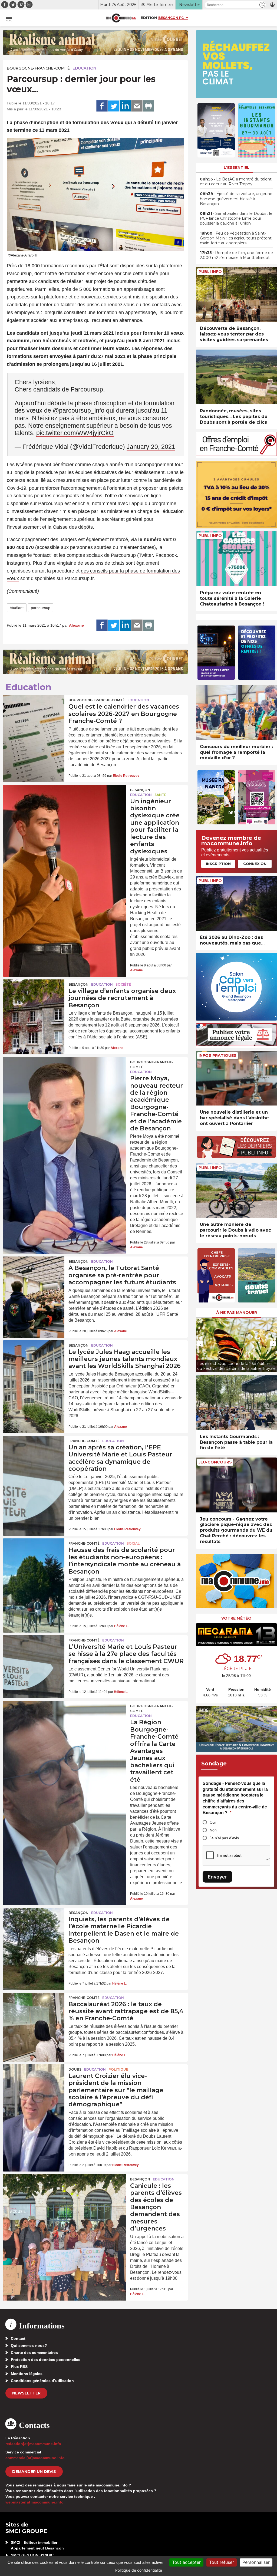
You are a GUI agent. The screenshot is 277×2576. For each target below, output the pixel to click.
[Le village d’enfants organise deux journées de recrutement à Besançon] (34, 1000)
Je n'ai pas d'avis (224, 1838)
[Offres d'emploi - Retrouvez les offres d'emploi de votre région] (236, 455)
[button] (262, 5)
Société (123, 984)
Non (213, 1830)
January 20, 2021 (151, 447)
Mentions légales (27, 2374)
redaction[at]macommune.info (33, 2444)
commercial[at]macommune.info (35, 2458)
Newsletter (26, 2393)
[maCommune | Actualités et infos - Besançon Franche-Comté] (121, 18)
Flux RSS (19, 2367)
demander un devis (34, 2472)
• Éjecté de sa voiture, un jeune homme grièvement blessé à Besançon (236, 199)
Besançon (140, 790)
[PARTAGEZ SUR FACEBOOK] (102, 106)
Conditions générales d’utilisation (42, 2381)
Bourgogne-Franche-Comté (38, 68)
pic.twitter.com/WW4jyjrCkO (75, 433)
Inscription (218, 864)
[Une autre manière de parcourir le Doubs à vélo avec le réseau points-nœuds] (236, 1191)
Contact (18, 2338)
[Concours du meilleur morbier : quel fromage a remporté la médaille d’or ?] (236, 713)
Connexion (255, 864)
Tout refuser (222, 2562)
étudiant (17, 608)
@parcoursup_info (79, 410)
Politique (118, 2069)
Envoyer (217, 1877)
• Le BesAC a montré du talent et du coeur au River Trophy (236, 182)
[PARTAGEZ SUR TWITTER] (114, 106)
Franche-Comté (84, 1441)
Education (84, 68)
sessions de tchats (104, 563)
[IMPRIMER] (149, 106)
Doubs (75, 2069)
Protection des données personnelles (46, 2360)
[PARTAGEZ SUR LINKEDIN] (125, 106)
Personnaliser (256, 2562)
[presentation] (200, 1344)
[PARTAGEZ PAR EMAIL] (137, 106)
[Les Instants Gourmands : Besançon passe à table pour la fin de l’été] (236, 1402)
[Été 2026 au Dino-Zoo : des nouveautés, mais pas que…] (236, 904)
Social (133, 1543)
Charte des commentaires (34, 2353)
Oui (213, 1822)
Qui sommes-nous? (29, 2345)
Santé (160, 795)
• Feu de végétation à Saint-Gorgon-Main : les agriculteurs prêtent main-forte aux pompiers (236, 238)
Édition (149, 18)
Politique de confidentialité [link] (139, 2570)
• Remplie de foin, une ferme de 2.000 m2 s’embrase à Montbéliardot (236, 255)
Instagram (18, 563)
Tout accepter (186, 2562)
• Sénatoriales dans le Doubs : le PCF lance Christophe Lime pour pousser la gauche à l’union (236, 218)
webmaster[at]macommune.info (34, 2502)
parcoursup (41, 608)
